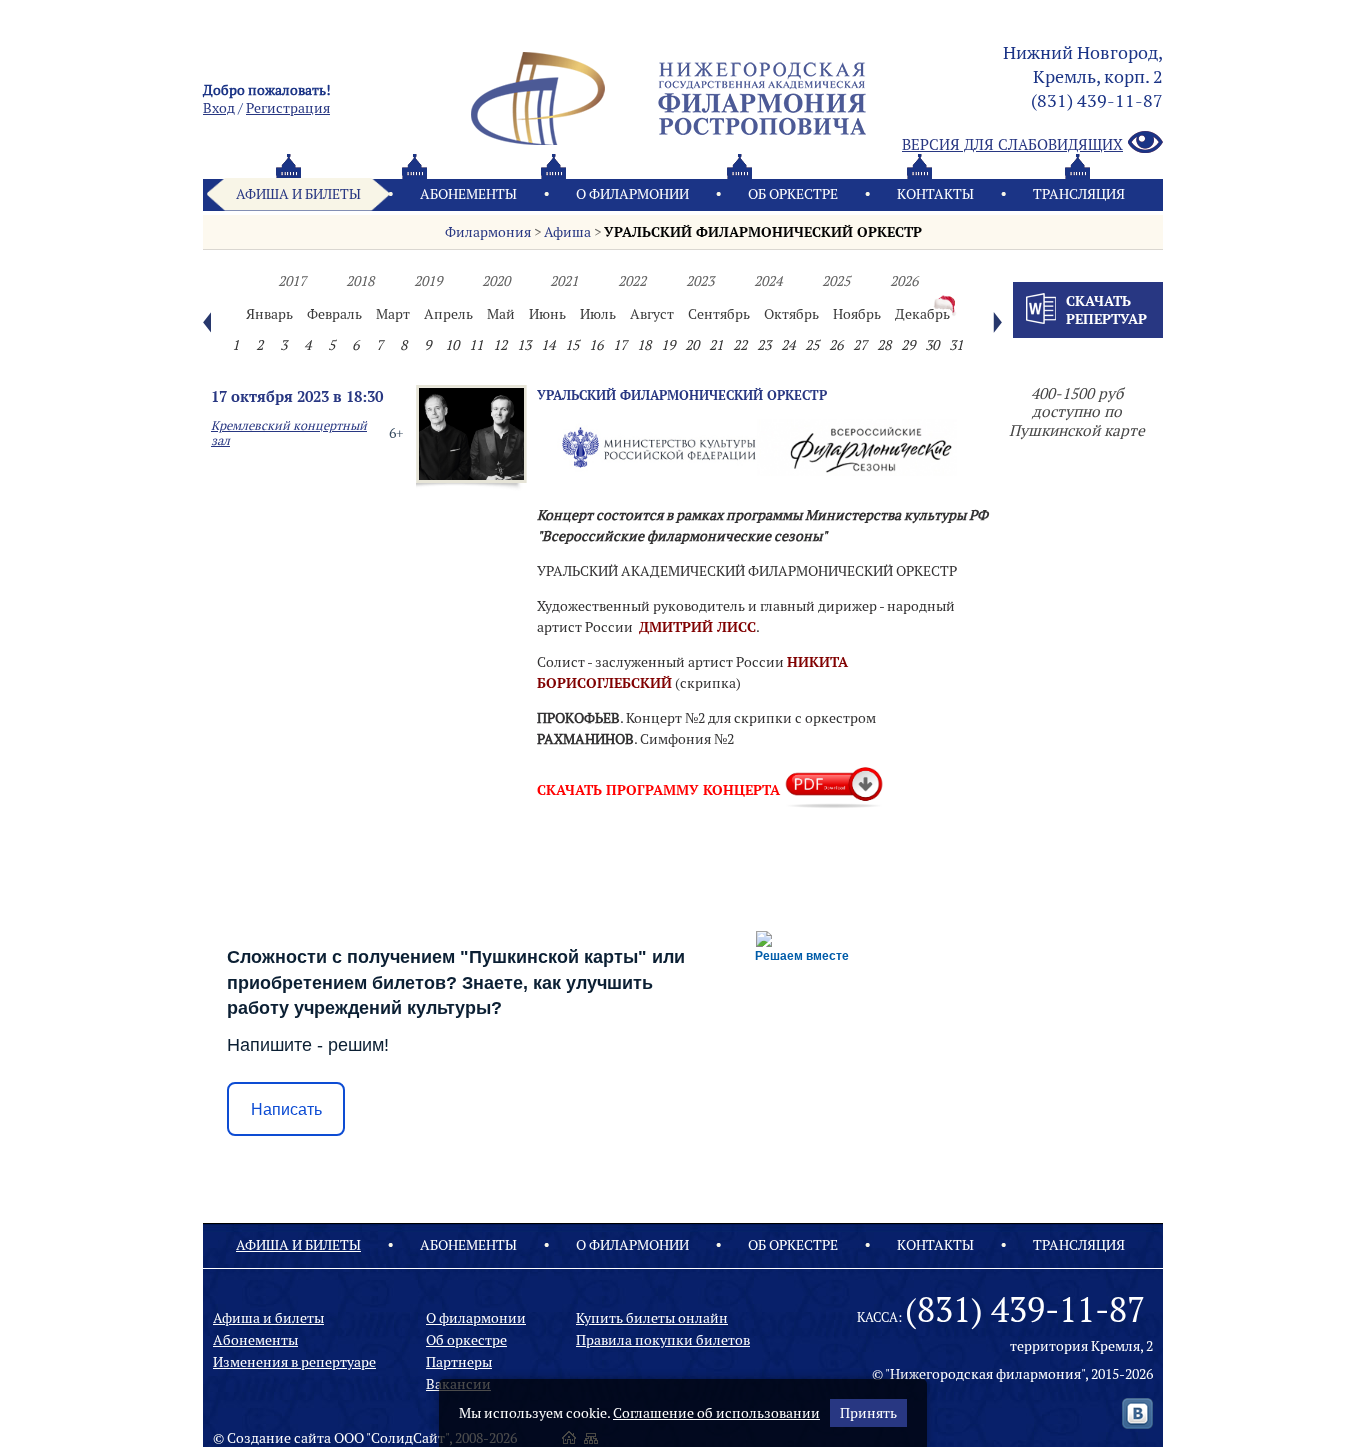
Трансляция (1079, 194)
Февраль (334, 314)
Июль (598, 314)
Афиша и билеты (298, 194)
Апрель (448, 314)
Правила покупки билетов (663, 1340)
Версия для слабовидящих (1012, 144)
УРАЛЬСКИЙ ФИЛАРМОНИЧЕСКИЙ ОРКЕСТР (763, 232)
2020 (496, 281)
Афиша (567, 232)
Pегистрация (288, 108)
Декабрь (922, 314)
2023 (700, 281)
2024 (768, 281)
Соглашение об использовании (716, 1413)
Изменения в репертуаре (294, 1362)
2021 (564, 281)
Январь (269, 314)
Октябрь (791, 314)
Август (652, 314)
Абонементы (468, 194)
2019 (428, 281)
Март (393, 314)
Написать (286, 1109)
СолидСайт (408, 1438)
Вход (219, 108)
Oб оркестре (793, 194)
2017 (292, 281)
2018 (360, 281)
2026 (904, 281)
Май (501, 314)
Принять (868, 1413)
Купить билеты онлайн (652, 1318)
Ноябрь (857, 314)
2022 (632, 281)
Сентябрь (719, 314)
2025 (836, 281)
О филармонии (632, 194)
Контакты (935, 194)
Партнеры (459, 1362)
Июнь (547, 314)
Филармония (488, 232)
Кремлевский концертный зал (289, 433)
